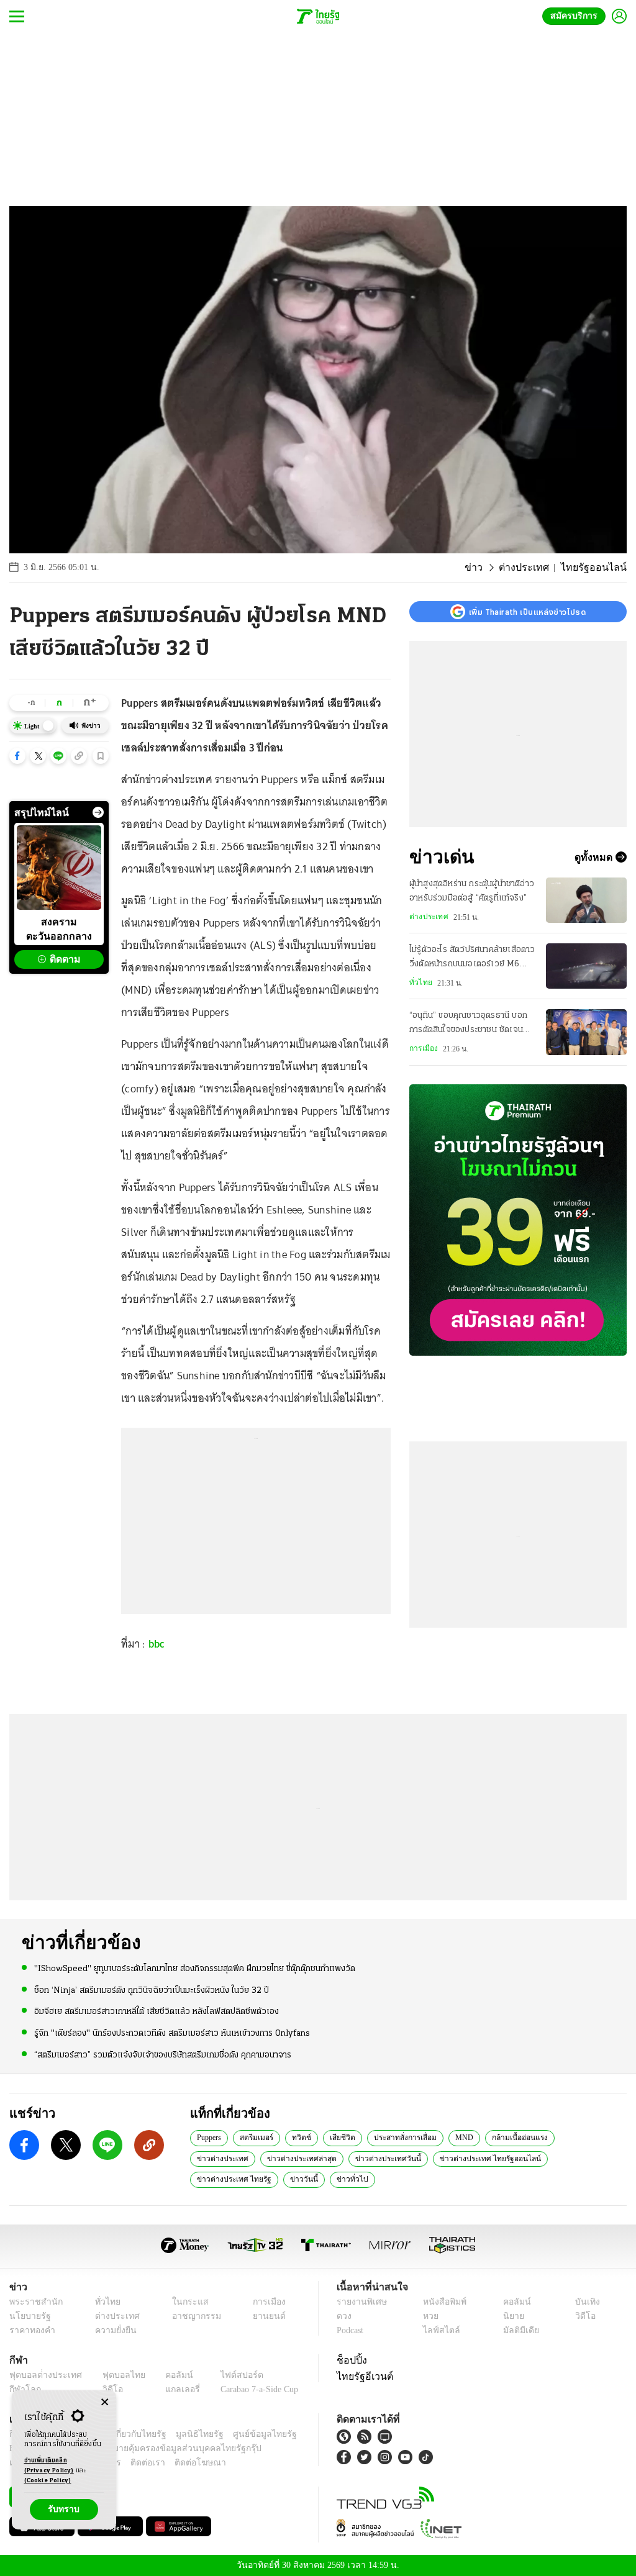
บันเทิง (585, 2302)
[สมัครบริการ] (518, 1220)
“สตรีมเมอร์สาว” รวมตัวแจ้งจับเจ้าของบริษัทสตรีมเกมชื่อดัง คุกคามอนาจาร (163, 2054)
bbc (157, 1644)
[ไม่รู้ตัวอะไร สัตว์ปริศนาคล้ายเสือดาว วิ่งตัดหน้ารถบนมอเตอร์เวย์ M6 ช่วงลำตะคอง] (586, 966)
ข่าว (490, 568)
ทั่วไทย (419, 982)
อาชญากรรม (190, 2316)
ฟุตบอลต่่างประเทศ (41, 2375)
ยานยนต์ (265, 2316)
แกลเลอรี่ (171, 2389)
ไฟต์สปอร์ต (227, 2375)
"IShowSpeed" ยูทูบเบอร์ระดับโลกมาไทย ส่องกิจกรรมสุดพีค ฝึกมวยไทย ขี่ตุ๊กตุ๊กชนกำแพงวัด (195, 1968)
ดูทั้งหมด (595, 857)
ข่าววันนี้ (566, 2158)
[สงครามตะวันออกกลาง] (59, 868)
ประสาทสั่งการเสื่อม (404, 2137)
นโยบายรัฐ (28, 2316)
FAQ (289, 2434)
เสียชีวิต (344, 2137)
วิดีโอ (584, 2316)
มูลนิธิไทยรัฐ (186, 2434)
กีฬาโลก (23, 2389)
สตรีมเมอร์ (260, 2137)
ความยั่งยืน (112, 2330)
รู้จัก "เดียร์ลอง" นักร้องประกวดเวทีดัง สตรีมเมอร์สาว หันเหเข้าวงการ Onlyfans (172, 2032)
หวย (430, 2316)
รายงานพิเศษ (360, 2302)
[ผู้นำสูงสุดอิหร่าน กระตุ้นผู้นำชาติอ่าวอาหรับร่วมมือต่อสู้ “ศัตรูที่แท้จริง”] (586, 900)
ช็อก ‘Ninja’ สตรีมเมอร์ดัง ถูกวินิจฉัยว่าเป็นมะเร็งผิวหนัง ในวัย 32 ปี (152, 1990)
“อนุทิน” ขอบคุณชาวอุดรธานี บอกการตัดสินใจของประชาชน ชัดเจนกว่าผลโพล (468, 1024)
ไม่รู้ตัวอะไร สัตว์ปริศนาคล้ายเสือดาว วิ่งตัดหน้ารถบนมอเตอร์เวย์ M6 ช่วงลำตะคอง (472, 958)
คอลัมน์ (515, 2302)
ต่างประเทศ (536, 568)
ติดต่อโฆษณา (179, 2463)
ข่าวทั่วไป (210, 2179)
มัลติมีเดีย (519, 2330)
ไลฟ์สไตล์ (438, 2330)
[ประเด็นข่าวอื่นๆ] (98, 812)
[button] (17, 756)
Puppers (211, 2137)
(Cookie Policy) (48, 2481)
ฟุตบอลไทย (114, 2375)
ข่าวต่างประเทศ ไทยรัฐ (502, 2158)
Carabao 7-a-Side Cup (252, 2389)
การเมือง (423, 1048)
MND (460, 2137)
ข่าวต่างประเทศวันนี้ (309, 2158)
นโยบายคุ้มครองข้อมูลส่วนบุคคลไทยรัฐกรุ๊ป (139, 2448)
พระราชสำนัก (32, 2302)
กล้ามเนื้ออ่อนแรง (512, 2137)
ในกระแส (184, 2302)
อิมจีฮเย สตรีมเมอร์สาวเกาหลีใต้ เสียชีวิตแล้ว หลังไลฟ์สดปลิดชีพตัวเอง (157, 2011)
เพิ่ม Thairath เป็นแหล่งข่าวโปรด (527, 612)
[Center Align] (105, 2402)
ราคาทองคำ (30, 2330)
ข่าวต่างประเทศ (580, 2137)
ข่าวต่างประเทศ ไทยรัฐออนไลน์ (403, 2158)
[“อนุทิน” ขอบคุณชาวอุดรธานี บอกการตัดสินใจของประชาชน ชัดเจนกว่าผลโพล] (586, 1032)
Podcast (352, 2330)
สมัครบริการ (576, 16)
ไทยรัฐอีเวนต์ (362, 2376)
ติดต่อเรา (131, 2463)
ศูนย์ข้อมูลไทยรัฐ (244, 2434)
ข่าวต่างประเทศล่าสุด (229, 2158)
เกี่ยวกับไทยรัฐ (130, 2434)
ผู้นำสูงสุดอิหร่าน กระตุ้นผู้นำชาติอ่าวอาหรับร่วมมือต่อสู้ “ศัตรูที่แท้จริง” (472, 891)
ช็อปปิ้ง (350, 2360)
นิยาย (512, 2316)
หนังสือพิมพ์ (443, 2302)
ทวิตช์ (304, 2137)
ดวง (344, 2316)
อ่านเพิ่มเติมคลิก (49, 2466)
